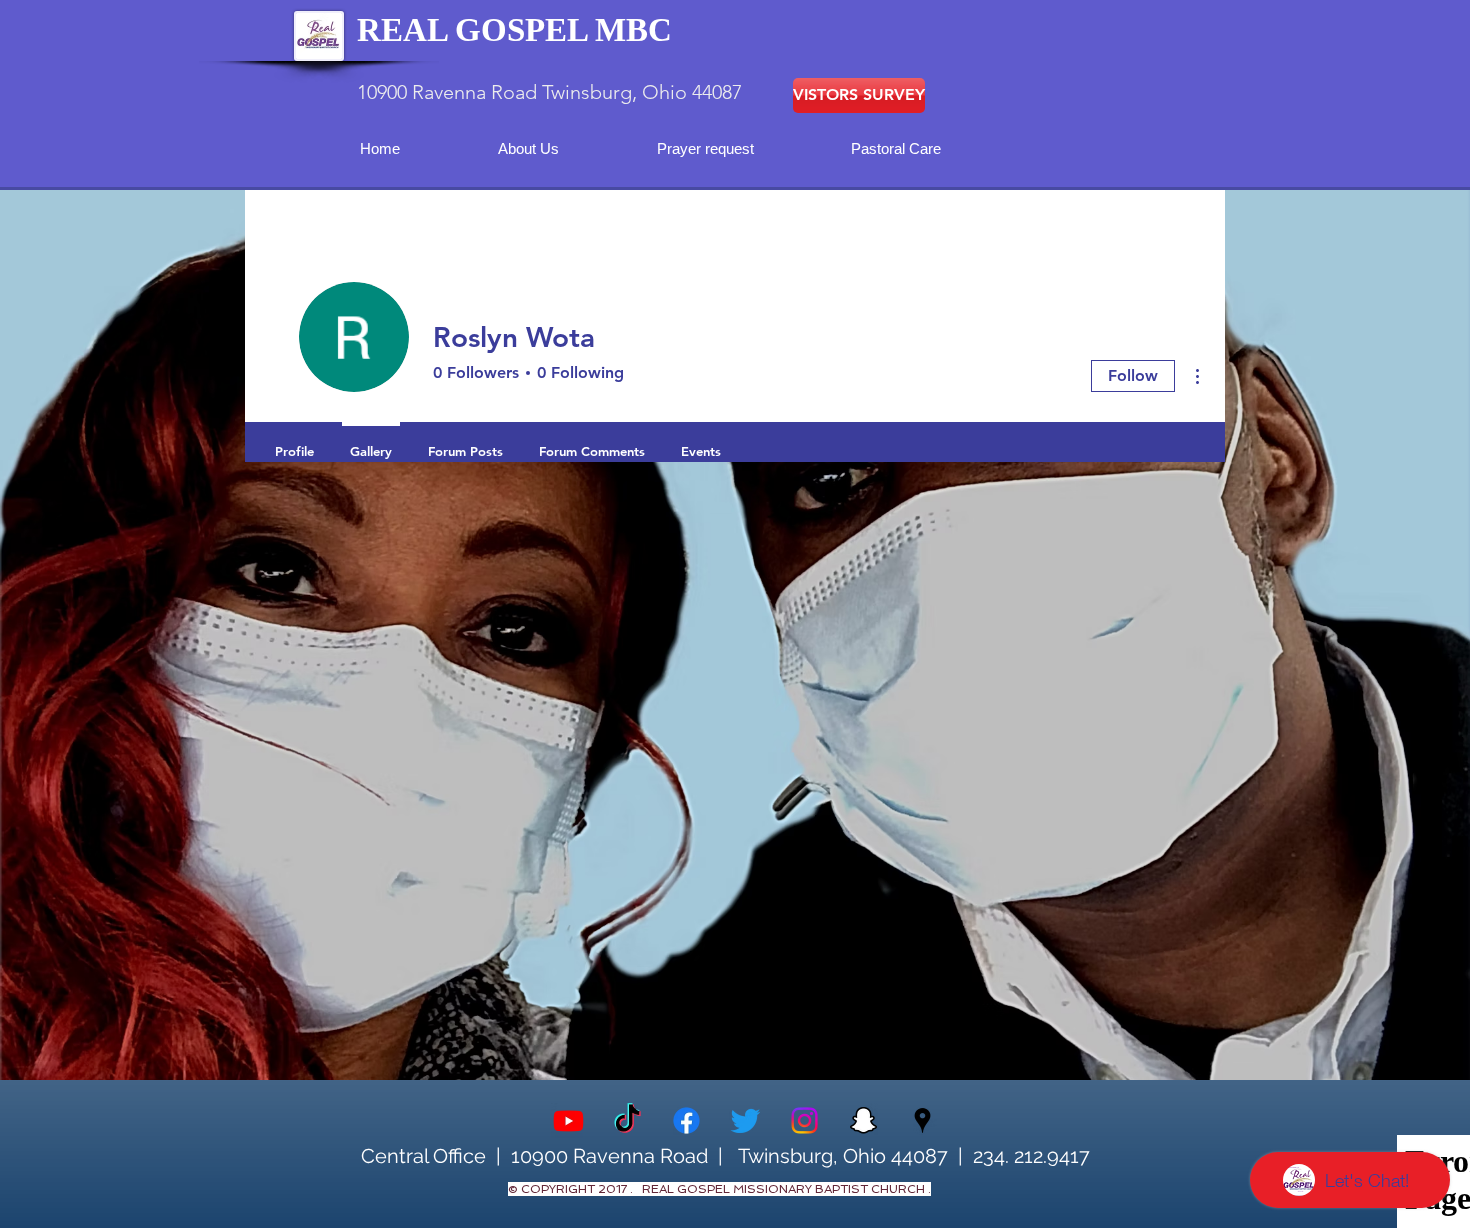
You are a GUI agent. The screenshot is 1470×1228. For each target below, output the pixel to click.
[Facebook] (686, 1120)
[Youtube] (568, 1120)
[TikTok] (627, 1120)
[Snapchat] (863, 1120)
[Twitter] (745, 1120)
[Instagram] (804, 1120)
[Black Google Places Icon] (922, 1120)
